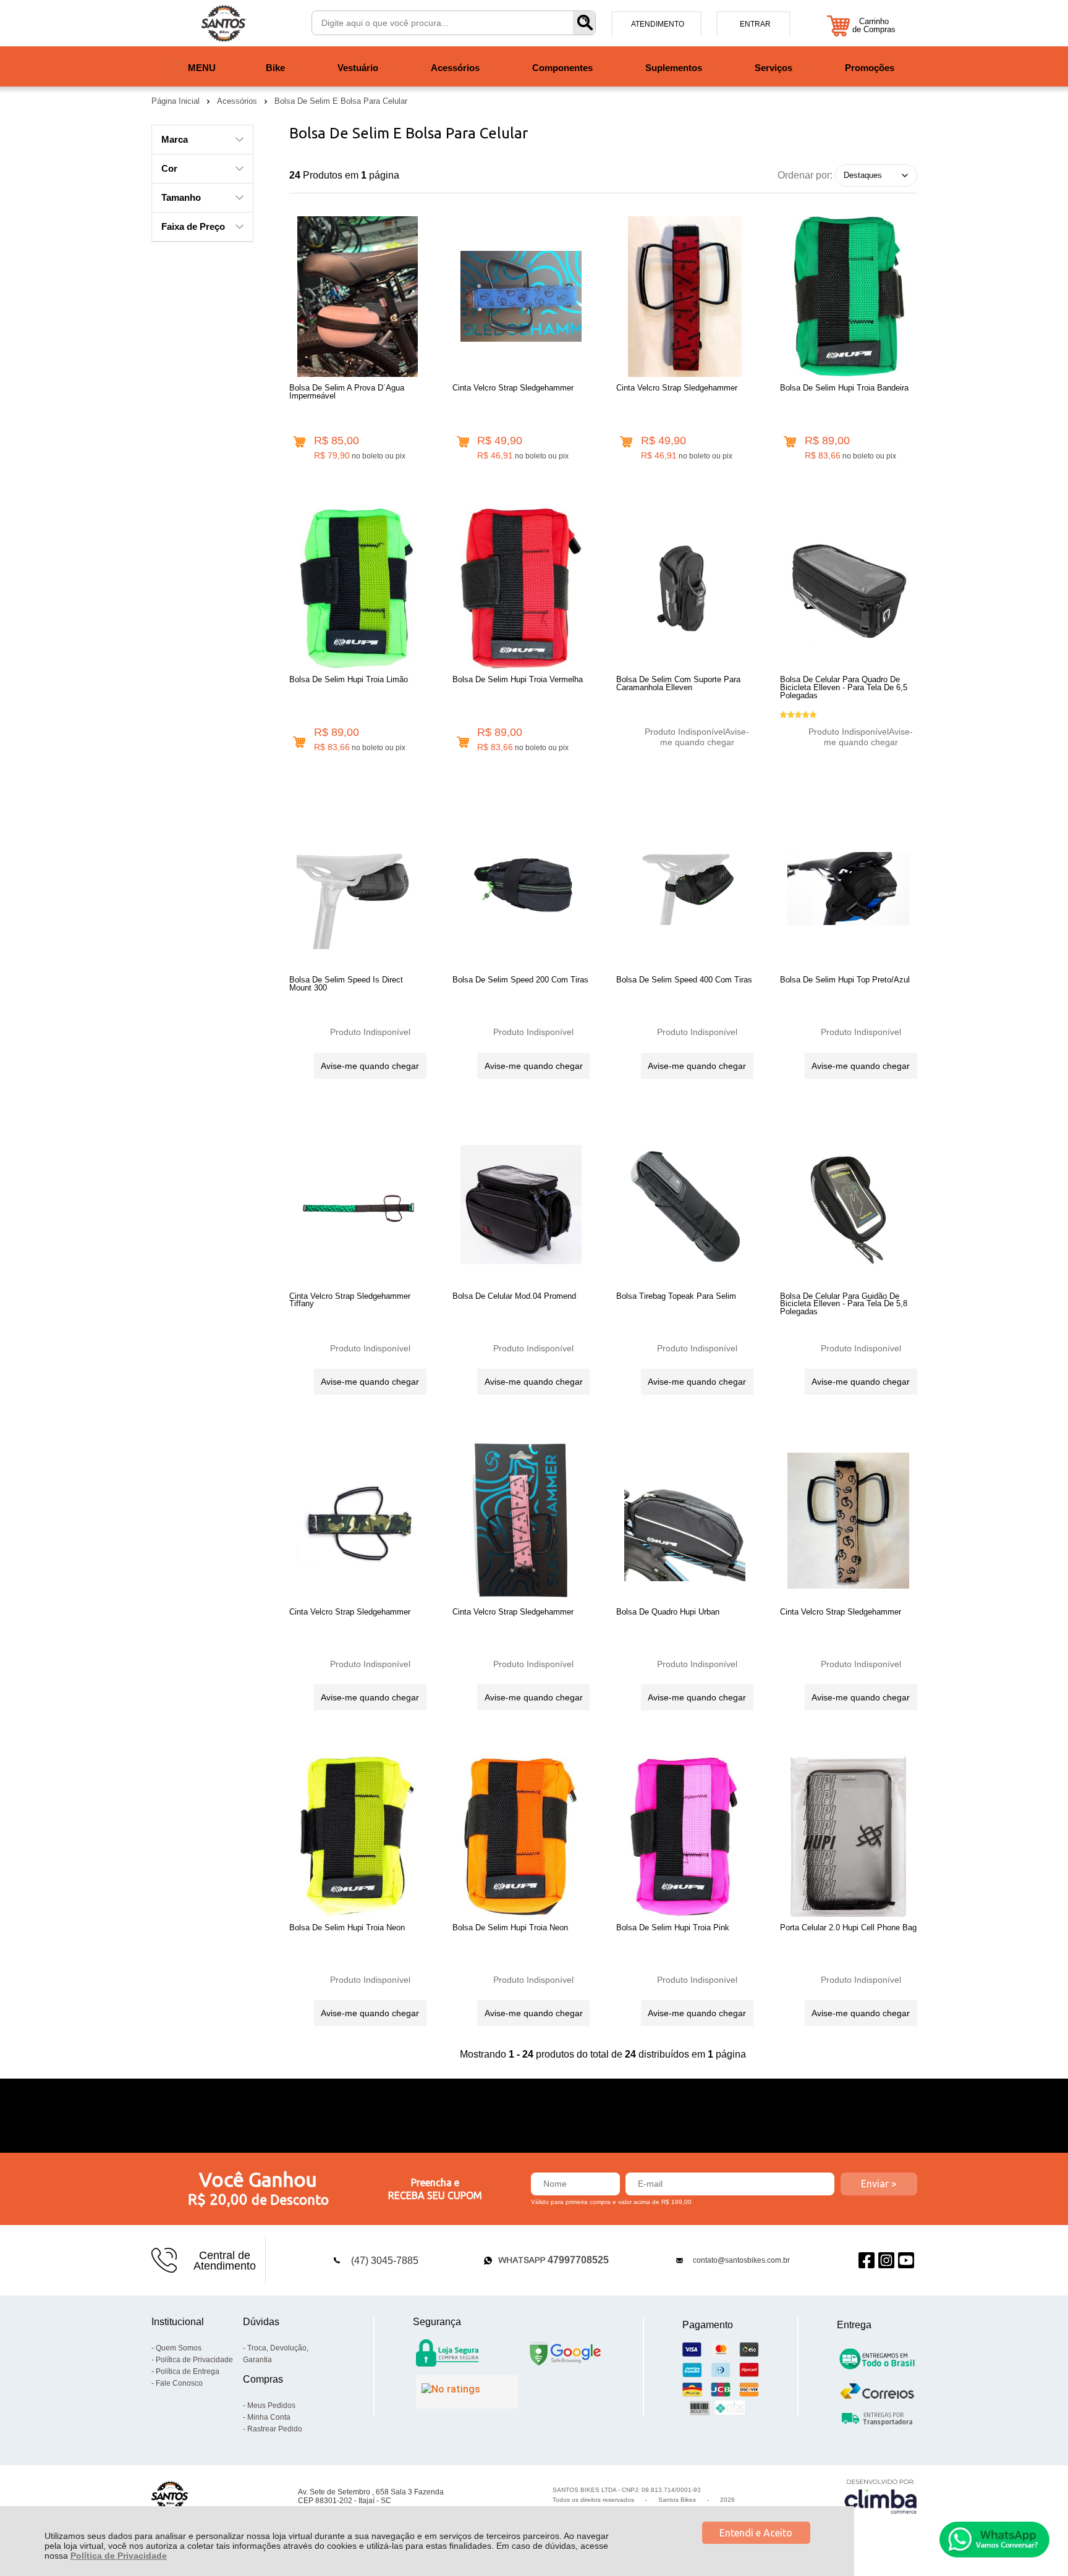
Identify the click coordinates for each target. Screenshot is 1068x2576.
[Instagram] (886, 2261)
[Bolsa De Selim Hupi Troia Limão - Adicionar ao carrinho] (299, 742)
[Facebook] (867, 2261)
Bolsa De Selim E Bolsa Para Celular (341, 101)
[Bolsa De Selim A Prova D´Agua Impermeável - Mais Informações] (358, 297)
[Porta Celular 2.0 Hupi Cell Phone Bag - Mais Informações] (849, 1836)
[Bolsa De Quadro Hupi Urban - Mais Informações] (685, 1521)
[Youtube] (906, 2261)
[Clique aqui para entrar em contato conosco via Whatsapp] (994, 2540)
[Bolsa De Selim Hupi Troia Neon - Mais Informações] (358, 1836)
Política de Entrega (188, 2371)
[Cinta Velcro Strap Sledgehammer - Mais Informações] (521, 297)
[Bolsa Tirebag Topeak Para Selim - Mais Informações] (685, 1205)
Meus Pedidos (271, 2405)
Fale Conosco (179, 2383)
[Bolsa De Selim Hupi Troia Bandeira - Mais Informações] (849, 297)
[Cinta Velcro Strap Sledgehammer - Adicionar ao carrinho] (463, 442)
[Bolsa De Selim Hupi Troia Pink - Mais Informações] (685, 1836)
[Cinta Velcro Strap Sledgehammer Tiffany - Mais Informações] (358, 1205)
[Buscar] (584, 23)
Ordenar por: (805, 175)
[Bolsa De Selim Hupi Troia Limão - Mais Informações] (358, 588)
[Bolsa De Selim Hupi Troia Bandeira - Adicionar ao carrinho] (790, 442)
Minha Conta (269, 2417)
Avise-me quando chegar (705, 737)
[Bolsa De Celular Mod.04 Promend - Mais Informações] (521, 1205)
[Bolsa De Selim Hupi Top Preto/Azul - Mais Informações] (849, 889)
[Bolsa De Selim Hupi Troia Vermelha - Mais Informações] (521, 588)
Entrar (755, 24)
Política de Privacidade (119, 2556)
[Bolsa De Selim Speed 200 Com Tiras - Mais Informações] (521, 889)
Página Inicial (177, 101)
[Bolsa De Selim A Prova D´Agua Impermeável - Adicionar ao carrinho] (299, 442)
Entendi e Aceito (756, 2533)
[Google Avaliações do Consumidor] (467, 2392)
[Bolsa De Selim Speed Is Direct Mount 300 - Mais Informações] (358, 889)
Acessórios (238, 101)
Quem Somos (179, 2348)
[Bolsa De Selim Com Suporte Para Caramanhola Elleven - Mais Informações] (685, 588)
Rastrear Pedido (275, 2429)
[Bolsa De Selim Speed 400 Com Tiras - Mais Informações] (685, 889)
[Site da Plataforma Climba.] (881, 2496)
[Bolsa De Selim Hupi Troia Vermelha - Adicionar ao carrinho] (463, 742)
